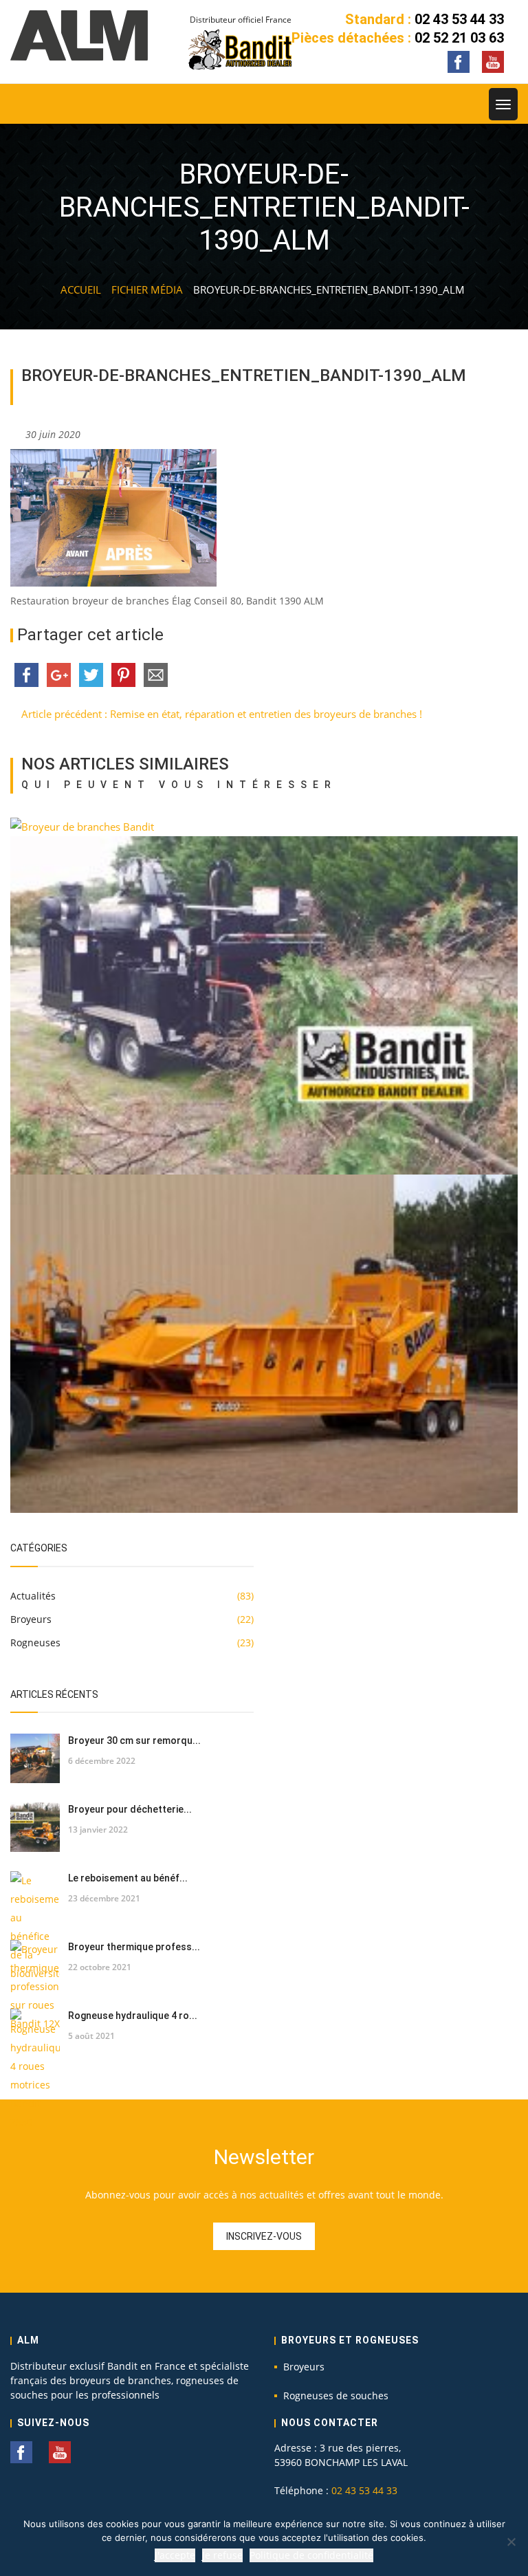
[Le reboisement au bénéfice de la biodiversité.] (35, 1927)
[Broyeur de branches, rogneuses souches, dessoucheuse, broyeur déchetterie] (79, 35)
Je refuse (222, 2555)
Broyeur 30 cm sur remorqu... (134, 1740)
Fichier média (147, 290)
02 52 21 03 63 (459, 38)
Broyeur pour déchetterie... (130, 1809)
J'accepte (175, 2555)
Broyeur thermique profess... (134, 1947)
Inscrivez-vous (264, 2236)
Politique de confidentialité (311, 2555)
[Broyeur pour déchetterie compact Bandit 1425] (35, 1827)
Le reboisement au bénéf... (128, 1878)
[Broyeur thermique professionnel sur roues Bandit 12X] (35, 1986)
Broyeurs (304, 2367)
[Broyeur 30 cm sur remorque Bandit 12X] (35, 1758)
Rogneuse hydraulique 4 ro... (133, 2016)
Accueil (81, 290)
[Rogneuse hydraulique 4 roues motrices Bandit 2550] (35, 2070)
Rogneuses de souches (336, 2395)
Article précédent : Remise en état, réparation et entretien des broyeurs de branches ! (220, 714)
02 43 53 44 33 (459, 19)
